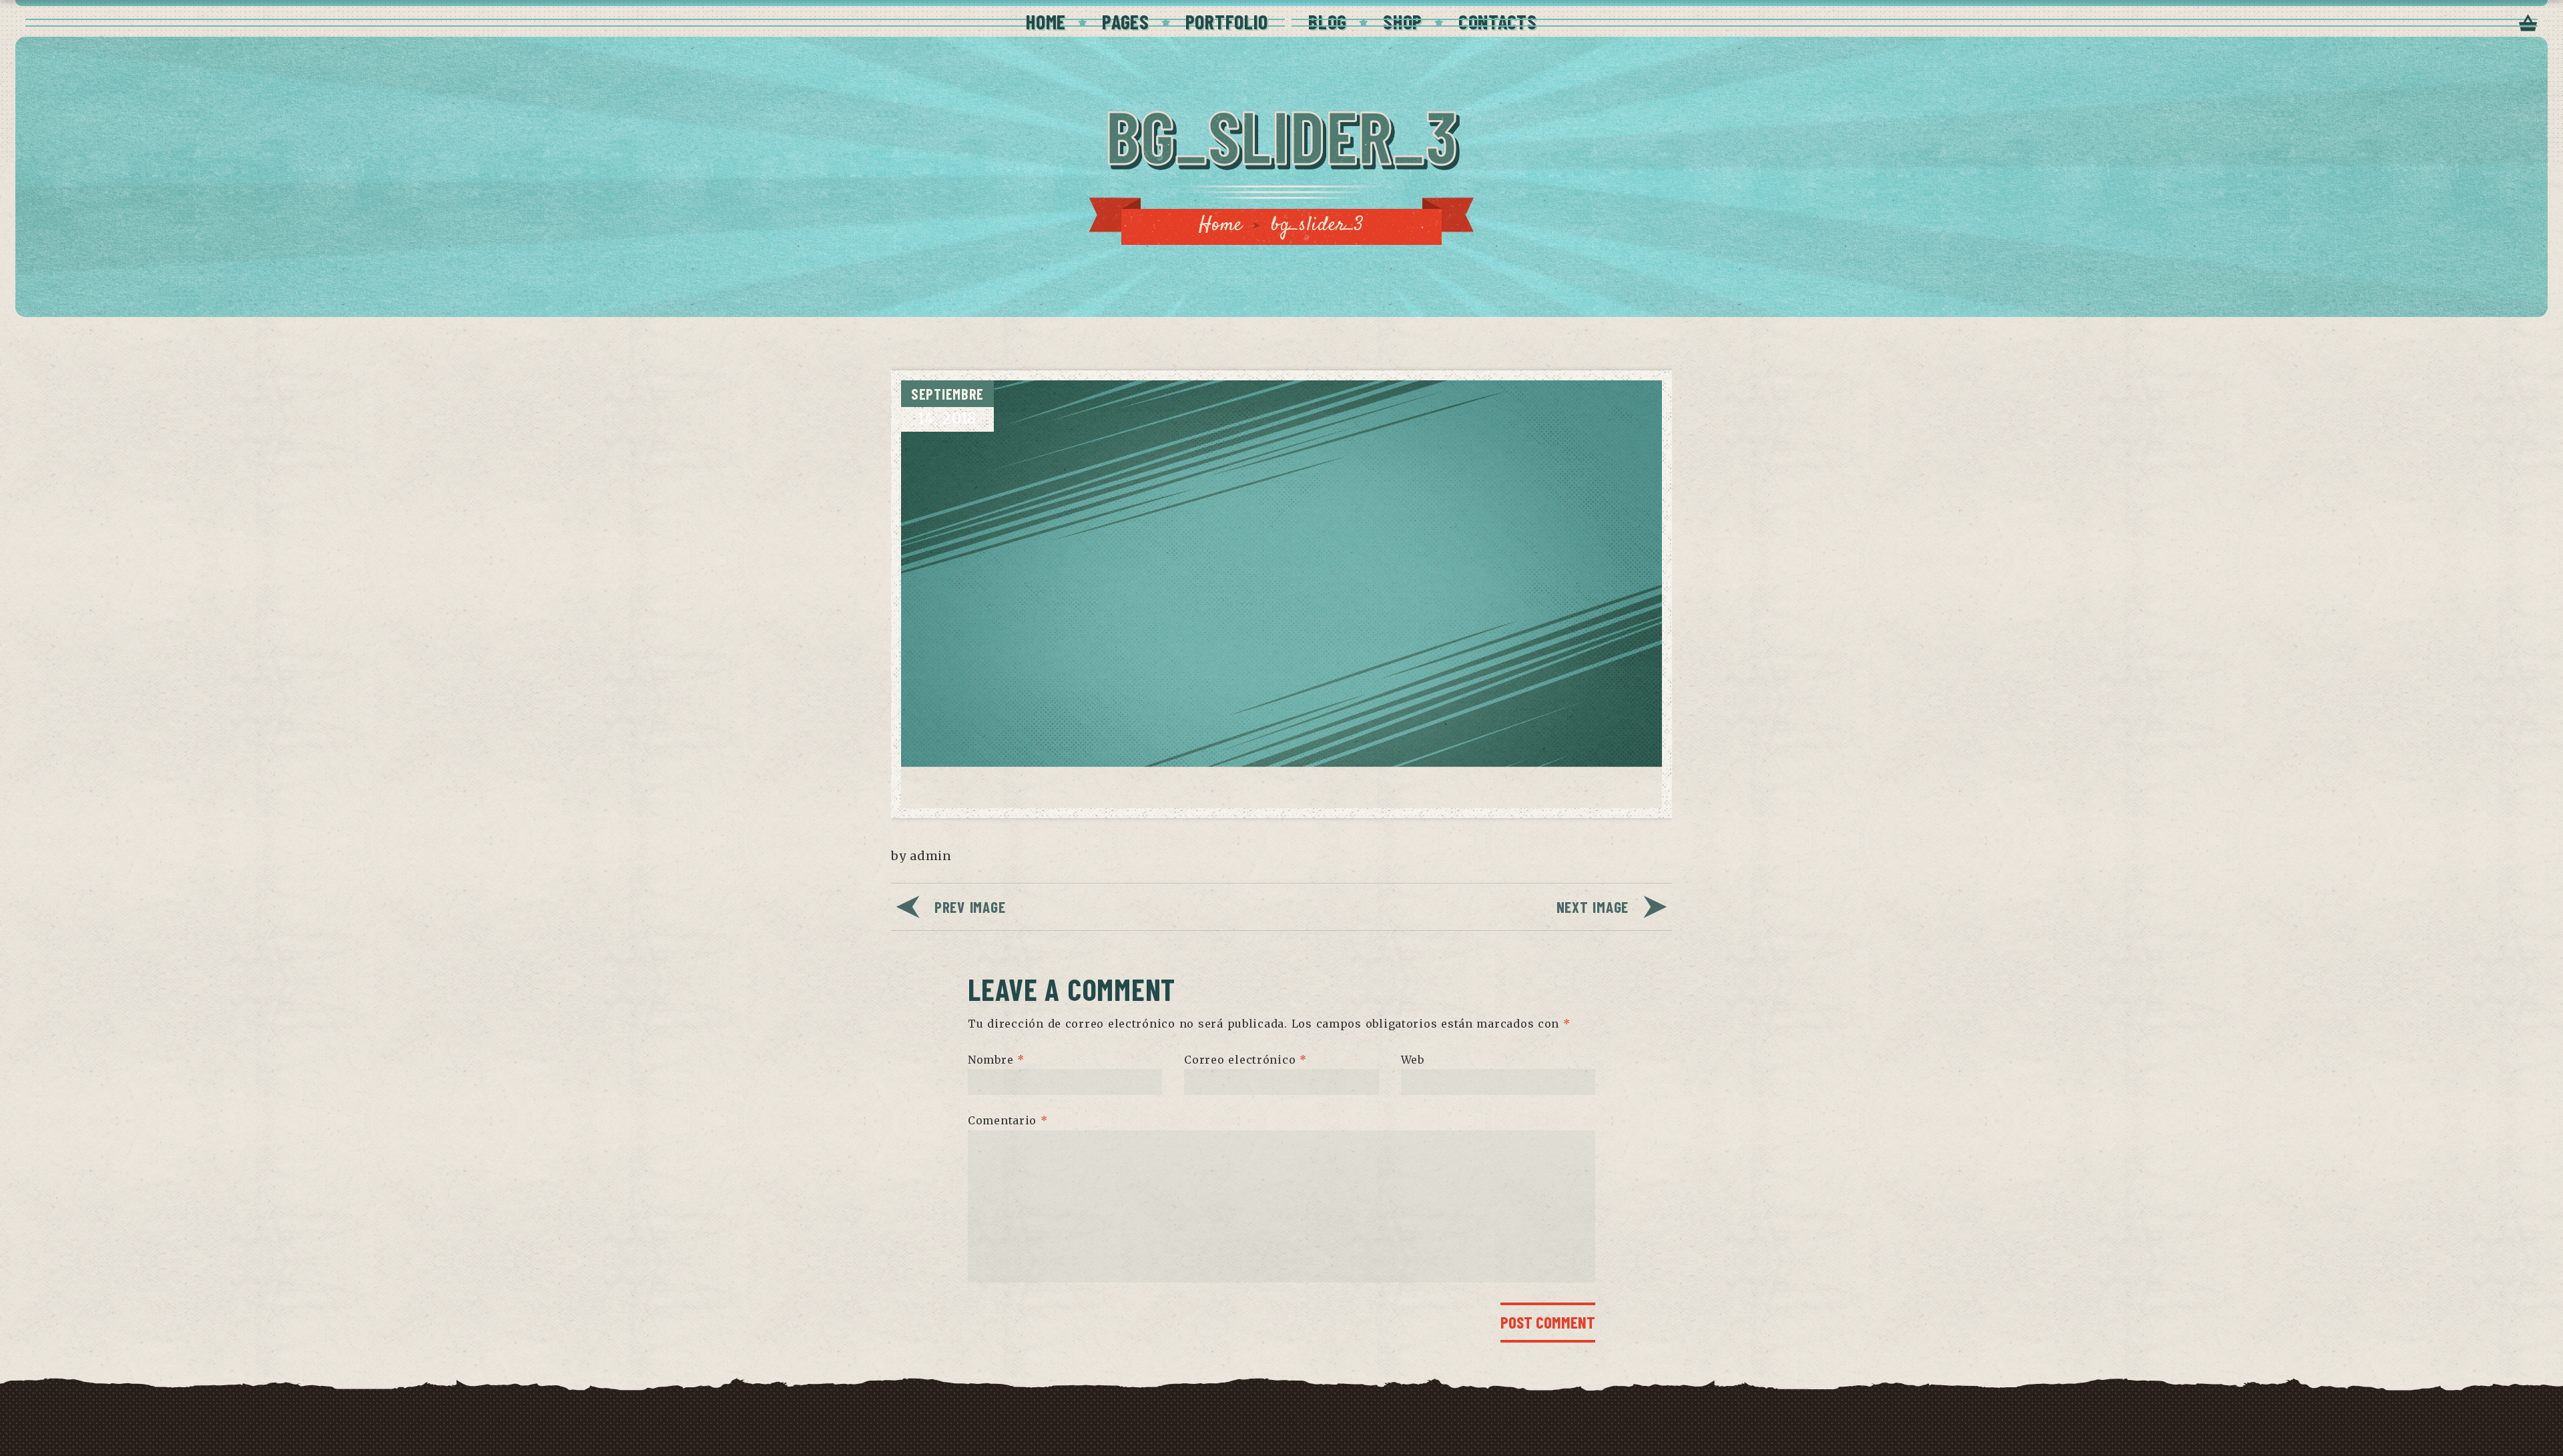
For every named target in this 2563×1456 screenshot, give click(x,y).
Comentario (1008, 1120)
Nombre (996, 1059)
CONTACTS (1498, 21)
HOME (1046, 21)
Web (1413, 1059)
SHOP (1403, 21)
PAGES (1126, 21)
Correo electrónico (1245, 1059)
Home (1221, 225)
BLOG (1328, 21)
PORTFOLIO (1227, 21)
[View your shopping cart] (2528, 24)
